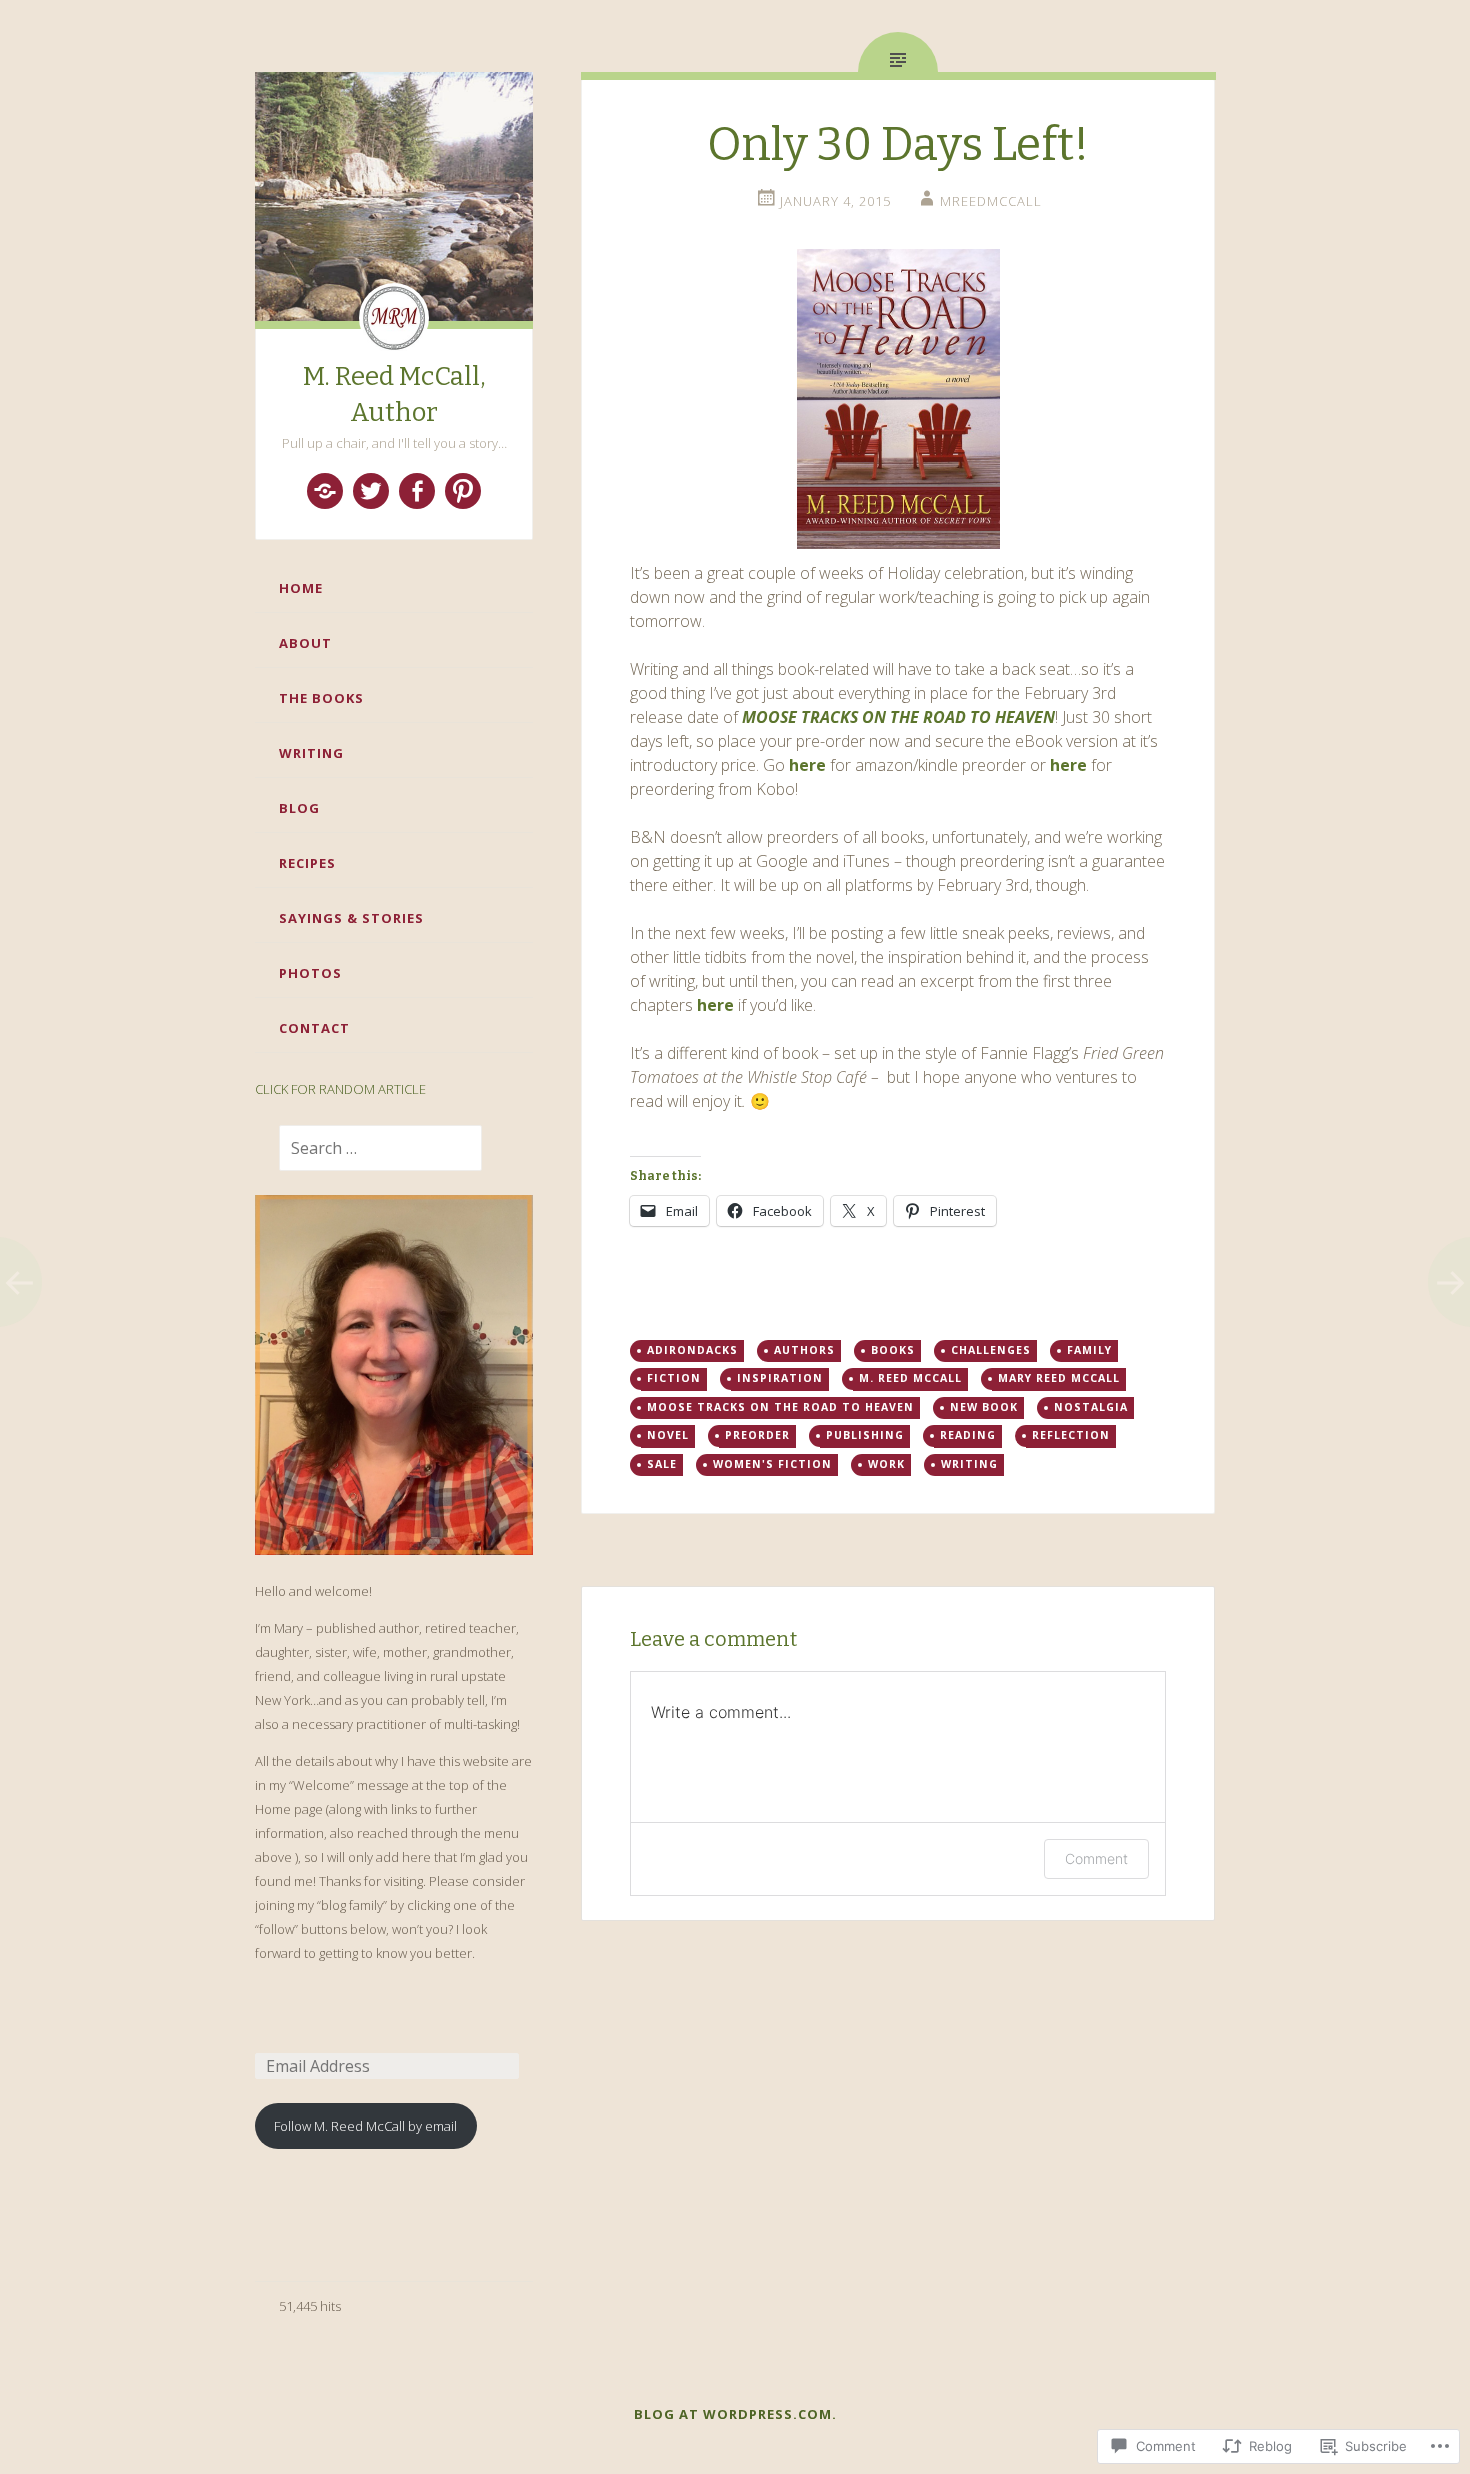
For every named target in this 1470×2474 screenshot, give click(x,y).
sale (662, 1464)
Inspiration (780, 1378)
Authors (804, 1350)
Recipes (307, 863)
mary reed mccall (1059, 1378)
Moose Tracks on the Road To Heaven (780, 1407)
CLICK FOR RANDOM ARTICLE (340, 1089)
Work (886, 1464)
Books (893, 1350)
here (807, 765)
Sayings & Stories (351, 918)
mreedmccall (991, 201)
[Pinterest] (463, 491)
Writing (311, 753)
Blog (299, 808)
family (1089, 1350)
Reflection (1071, 1435)
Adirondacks (692, 1350)
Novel (668, 1435)
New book (984, 1407)
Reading (968, 1435)
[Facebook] (417, 491)
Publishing (865, 1435)
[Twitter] (371, 491)
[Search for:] (368, 1149)
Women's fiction (772, 1464)
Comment (1096, 1858)
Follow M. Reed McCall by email (365, 2126)
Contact (314, 1028)
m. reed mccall (910, 1378)
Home (301, 588)
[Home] (325, 491)
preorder (757, 1435)
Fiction (674, 1378)
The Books (321, 698)
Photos (310, 973)
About (305, 643)
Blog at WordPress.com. (735, 2414)
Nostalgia (1091, 1407)
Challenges (991, 1350)
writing (969, 1464)
